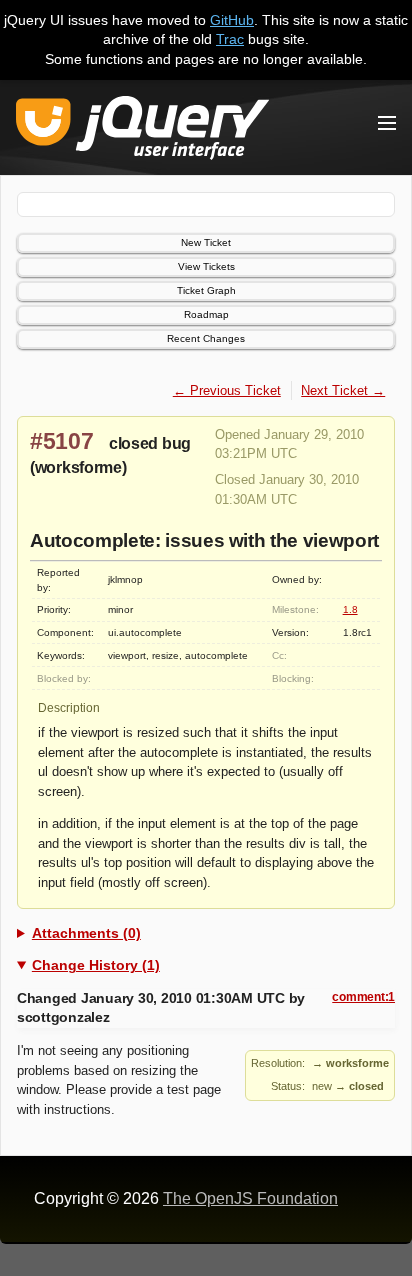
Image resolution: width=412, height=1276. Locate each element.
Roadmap (206, 314)
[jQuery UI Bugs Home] (142, 131)
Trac (230, 39)
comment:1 (363, 997)
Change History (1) (96, 965)
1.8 (350, 609)
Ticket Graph (206, 290)
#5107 (62, 441)
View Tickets (206, 266)
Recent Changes (206, 338)
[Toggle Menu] (387, 123)
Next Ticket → (343, 390)
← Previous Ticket (227, 390)
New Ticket (206, 242)
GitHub (232, 20)
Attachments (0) (86, 933)
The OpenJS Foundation (250, 1198)
